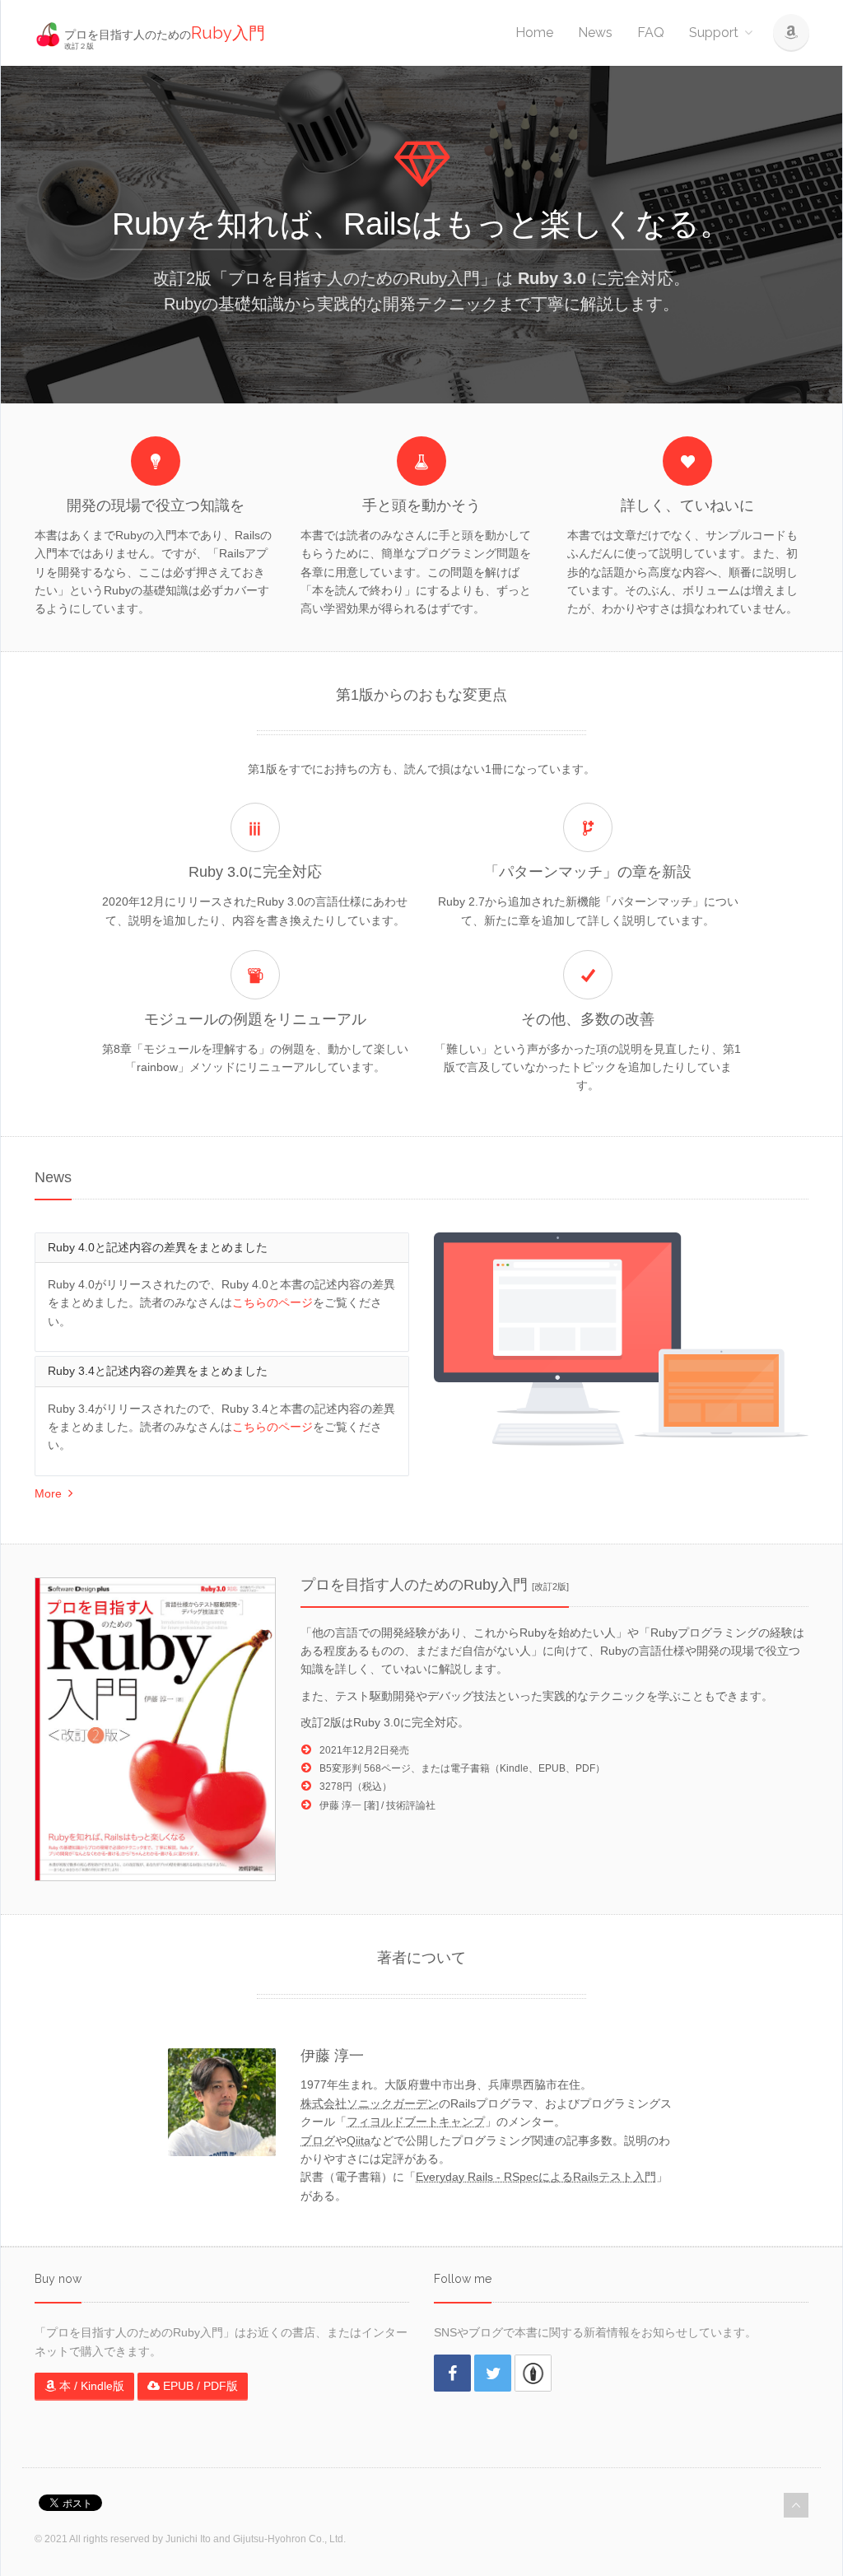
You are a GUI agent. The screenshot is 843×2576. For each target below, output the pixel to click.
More (51, 1493)
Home (534, 33)
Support (714, 33)
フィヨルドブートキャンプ (416, 2122)
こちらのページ (272, 1302)
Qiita (359, 2140)
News (595, 33)
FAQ (651, 33)
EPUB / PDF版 (199, 2386)
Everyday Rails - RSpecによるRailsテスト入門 (536, 2177)
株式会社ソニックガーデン (370, 2103)
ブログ (318, 2140)
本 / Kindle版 (90, 2386)
